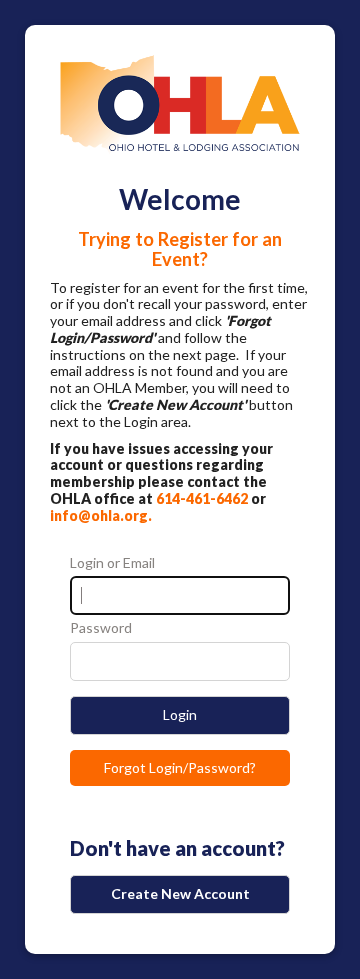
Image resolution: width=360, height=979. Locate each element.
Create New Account (180, 893)
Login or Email (112, 563)
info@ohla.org (99, 515)
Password (101, 628)
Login (180, 714)
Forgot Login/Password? (180, 767)
